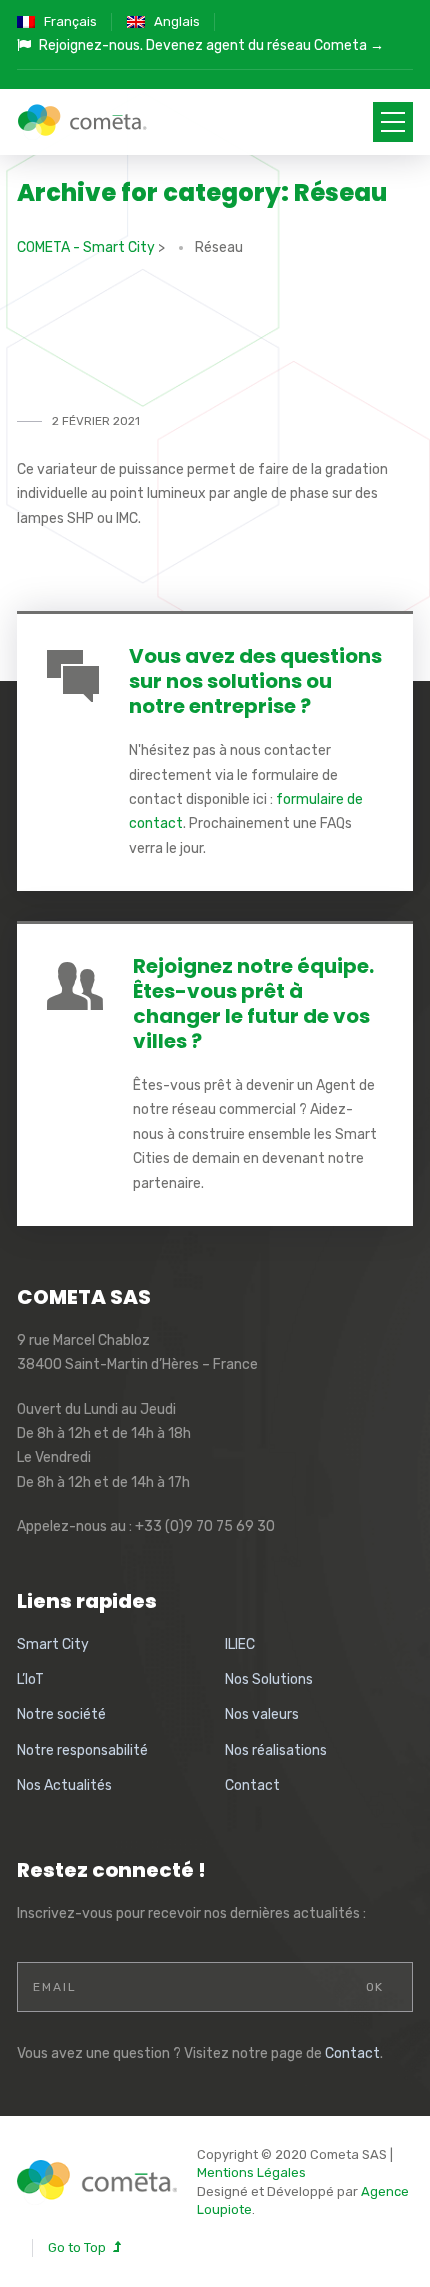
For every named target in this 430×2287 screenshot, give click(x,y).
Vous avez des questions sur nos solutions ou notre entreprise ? (255, 681)
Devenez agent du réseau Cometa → (265, 45)
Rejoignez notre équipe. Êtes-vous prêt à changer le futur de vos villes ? (253, 1003)
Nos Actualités (64, 1785)
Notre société (61, 1714)
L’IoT (30, 1679)
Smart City (53, 1644)
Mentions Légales (251, 2172)
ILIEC (240, 1644)
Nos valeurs (262, 1714)
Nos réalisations (276, 1750)
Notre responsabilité (82, 1750)
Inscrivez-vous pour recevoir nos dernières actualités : (191, 1913)
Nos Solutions (269, 1679)
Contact (252, 1785)
